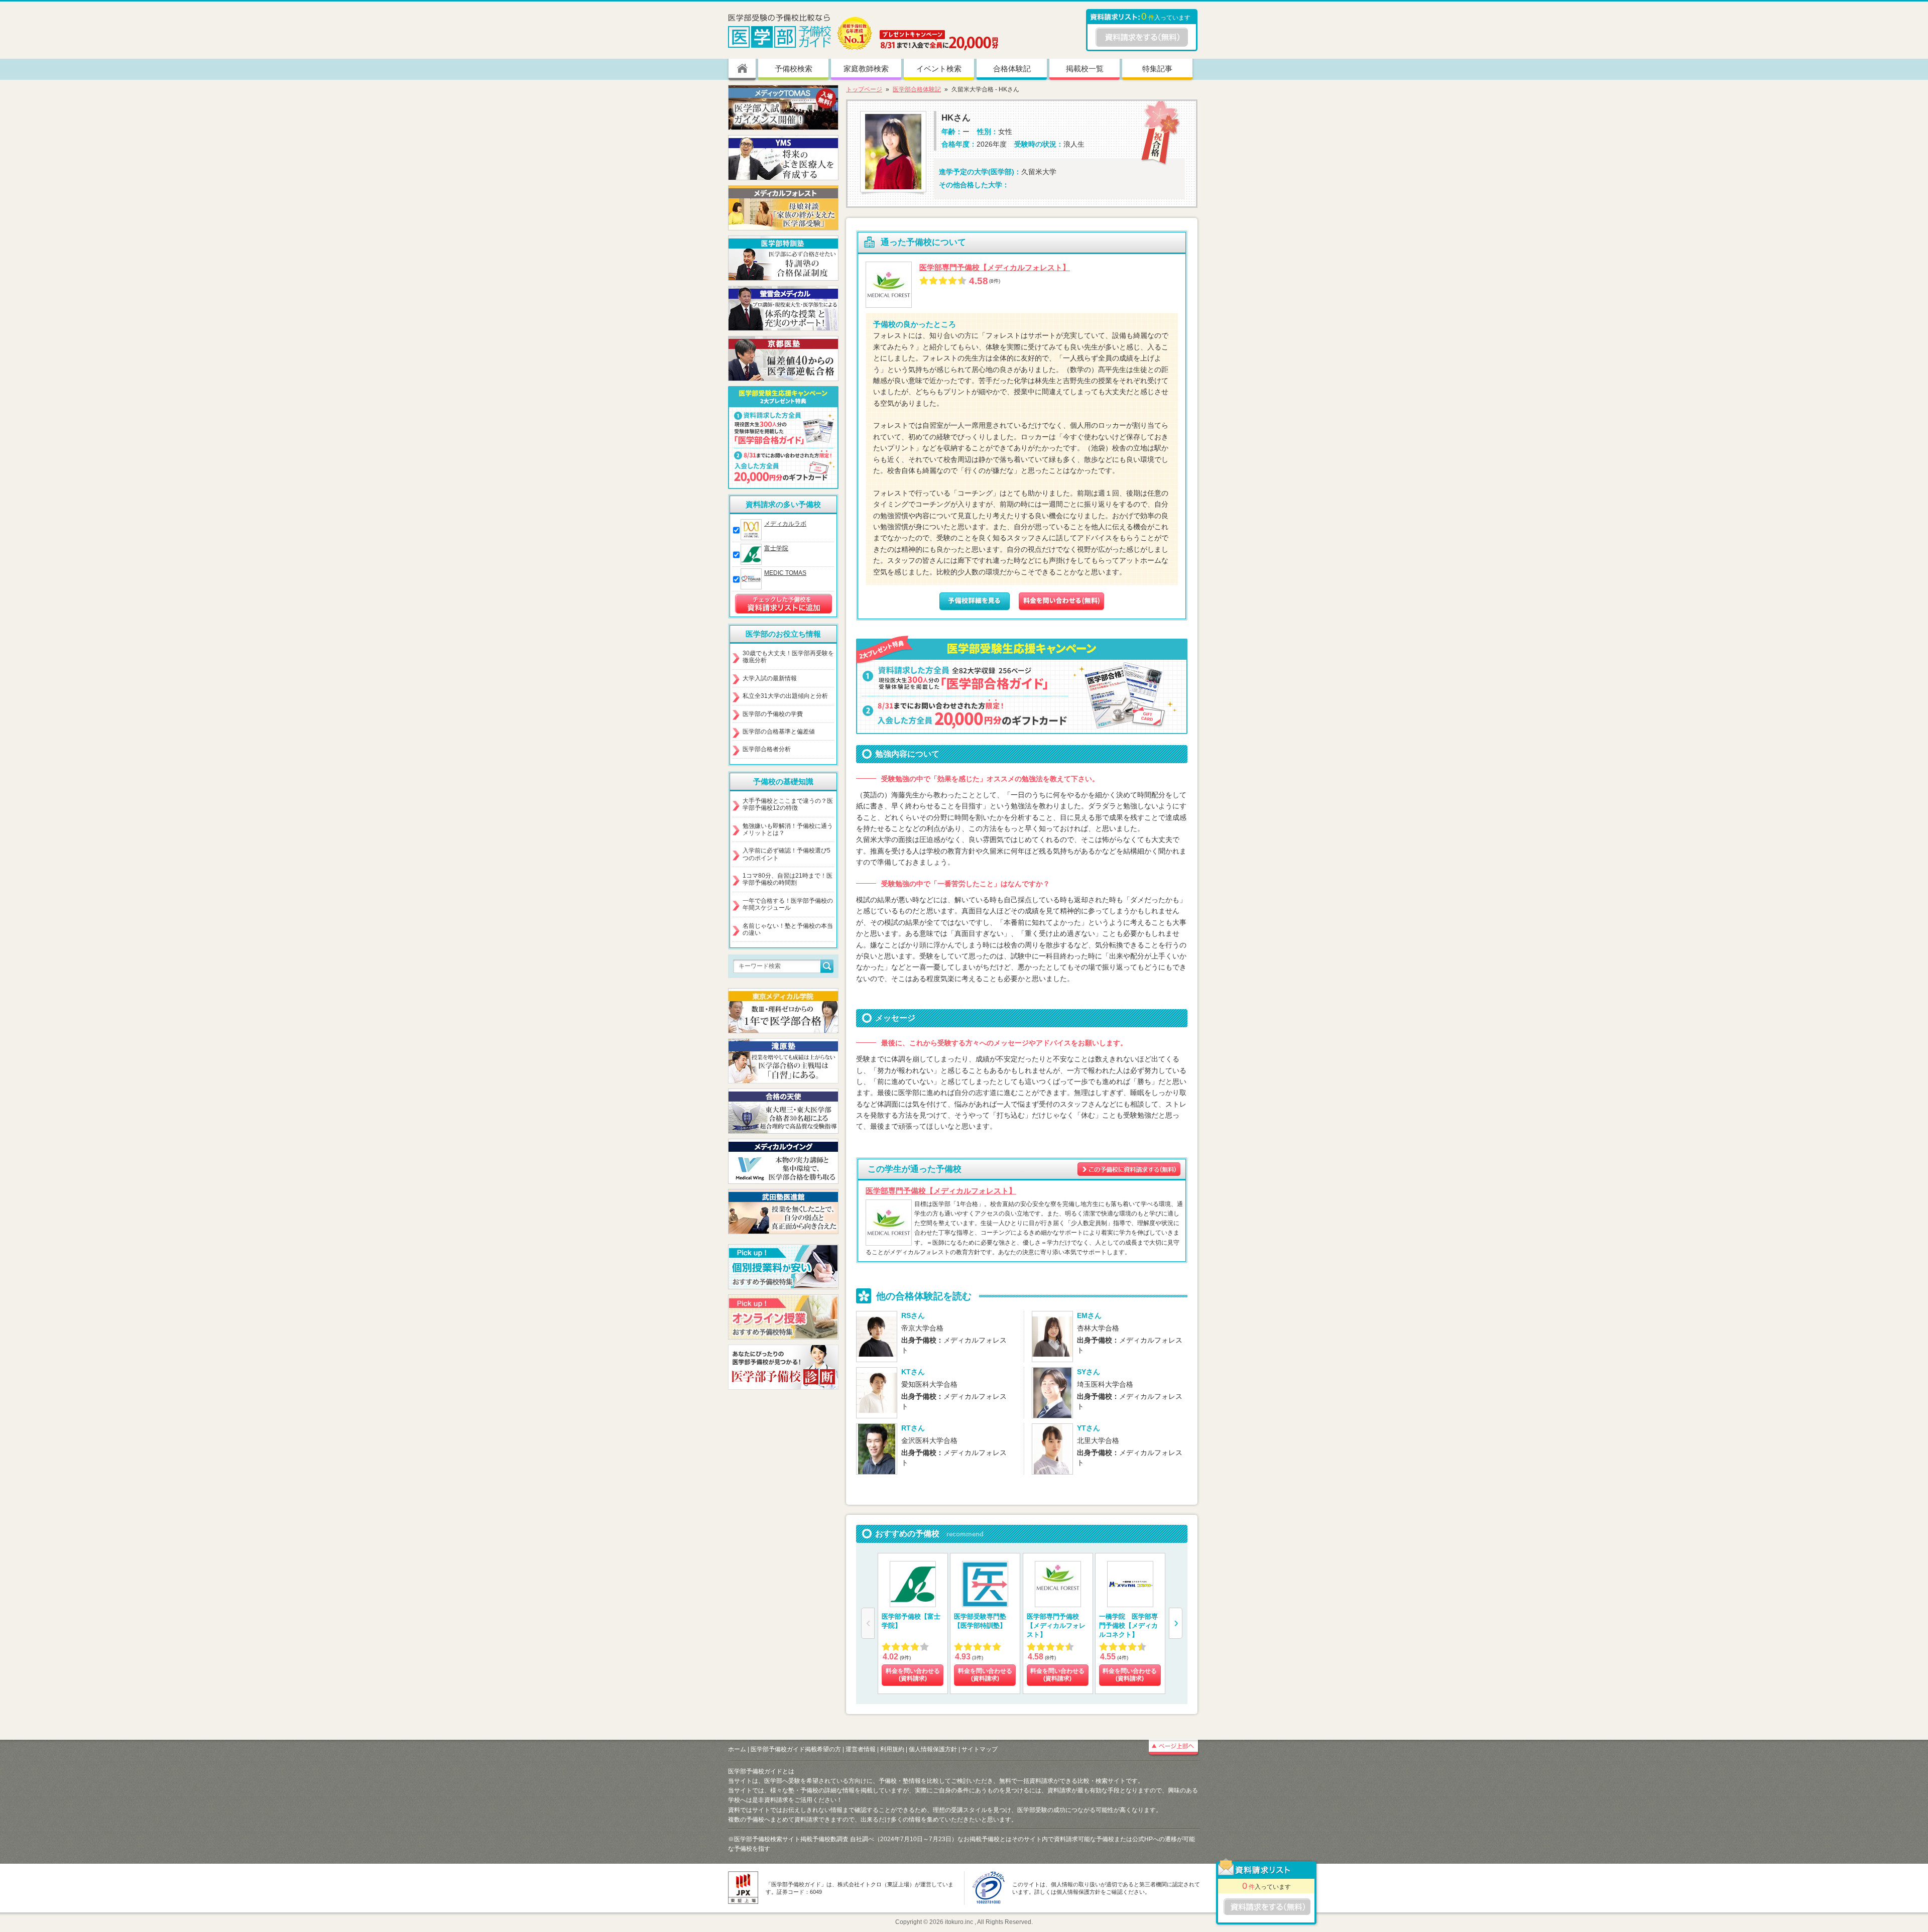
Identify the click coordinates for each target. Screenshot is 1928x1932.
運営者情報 (861, 1749)
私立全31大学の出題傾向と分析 (785, 696)
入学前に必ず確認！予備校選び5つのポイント (787, 854)
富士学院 (776, 548)
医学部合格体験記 (917, 89)
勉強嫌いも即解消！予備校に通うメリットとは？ (788, 829)
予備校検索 (794, 69)
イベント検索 (939, 69)
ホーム (737, 1749)
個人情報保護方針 (933, 1749)
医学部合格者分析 (767, 749)
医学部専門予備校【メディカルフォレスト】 (995, 267)
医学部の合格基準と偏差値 (779, 732)
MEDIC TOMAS (785, 573)
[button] (1176, 1623)
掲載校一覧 (1085, 69)
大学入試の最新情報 (770, 678)
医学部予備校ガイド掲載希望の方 (796, 1749)
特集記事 (1157, 69)
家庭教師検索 (866, 69)
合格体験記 (1012, 69)
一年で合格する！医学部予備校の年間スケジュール (788, 904)
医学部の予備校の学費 (773, 714)
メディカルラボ (785, 524)
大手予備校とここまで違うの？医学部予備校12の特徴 (788, 804)
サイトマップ (980, 1749)
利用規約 (892, 1749)
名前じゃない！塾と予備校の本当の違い (788, 929)
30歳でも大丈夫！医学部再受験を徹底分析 (788, 657)
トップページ (864, 89)
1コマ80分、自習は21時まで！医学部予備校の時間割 (788, 879)
